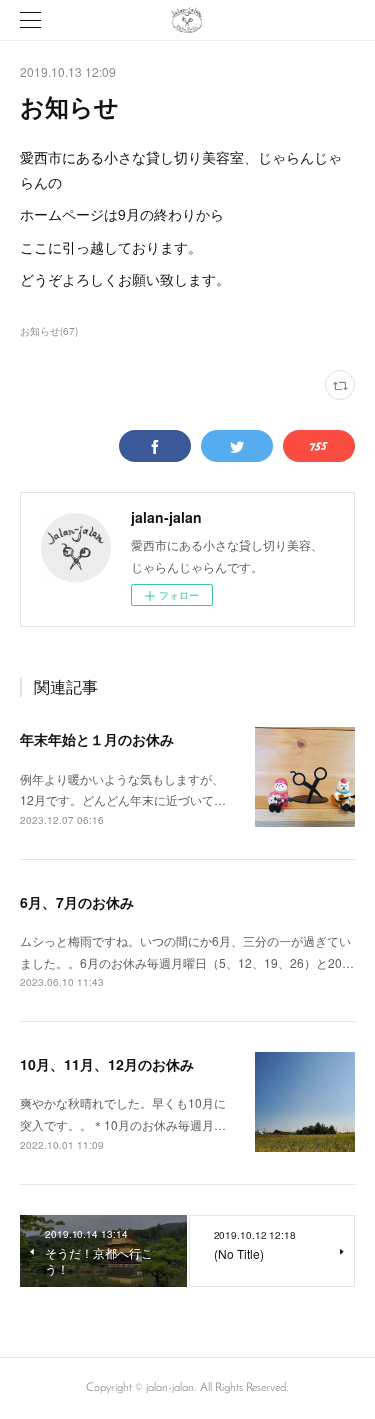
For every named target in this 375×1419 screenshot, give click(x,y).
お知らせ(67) (49, 331)
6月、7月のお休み (77, 902)
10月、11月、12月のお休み (107, 1064)
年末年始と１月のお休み (97, 739)
